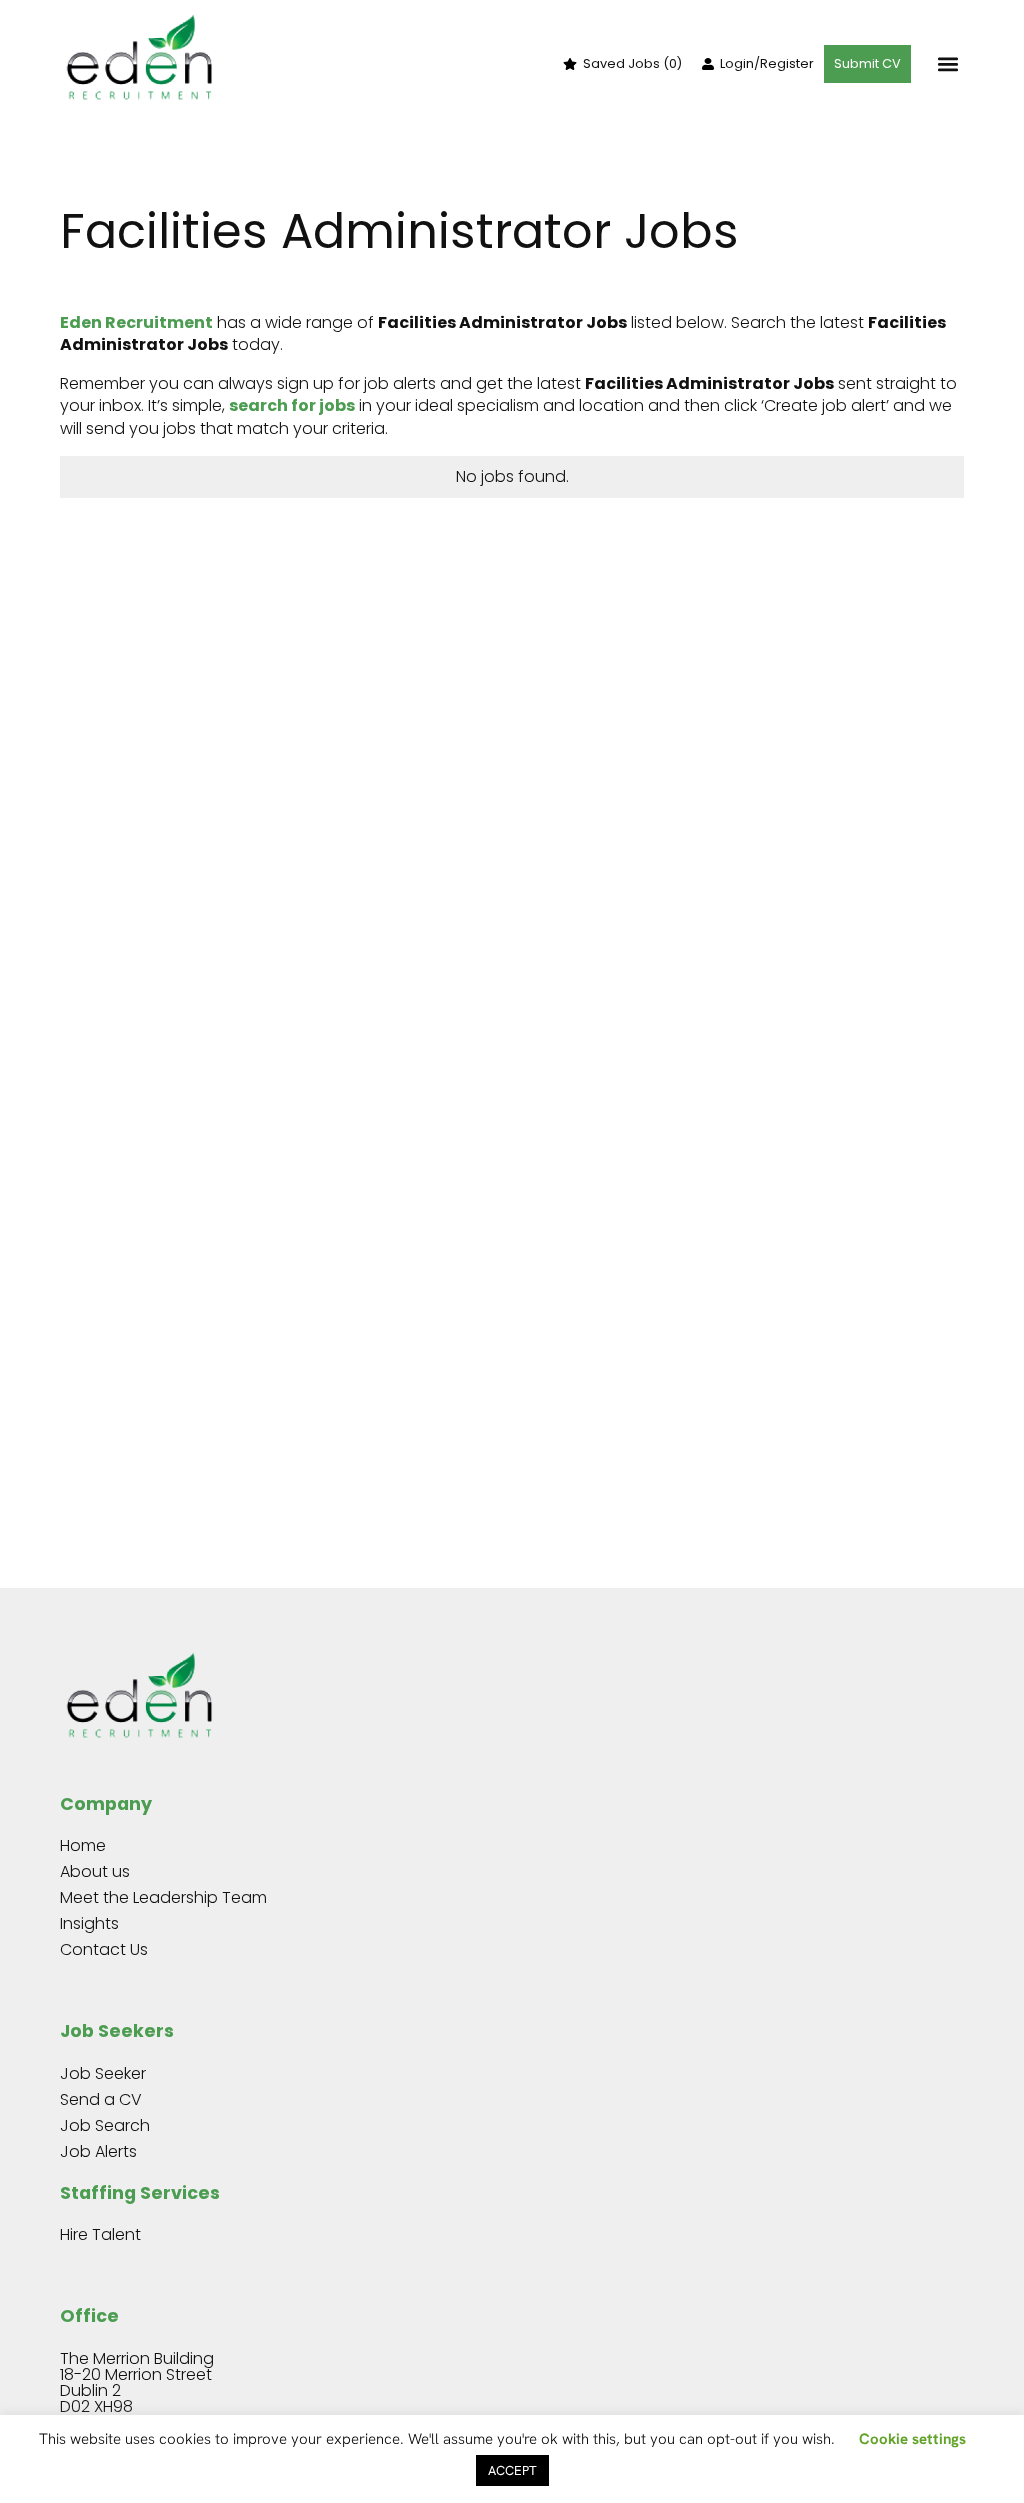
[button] (947, 64)
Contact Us (104, 1949)
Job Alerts (98, 2151)
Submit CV (867, 63)
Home (83, 1845)
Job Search (105, 2125)
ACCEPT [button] (512, 2470)
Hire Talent (100, 2234)
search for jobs (292, 405)
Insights (89, 1923)
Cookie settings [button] (912, 2439)
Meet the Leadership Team (163, 1897)
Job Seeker (103, 2073)
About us (95, 1871)
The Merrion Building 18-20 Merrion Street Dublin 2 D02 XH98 (137, 2382)
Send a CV (101, 2099)
